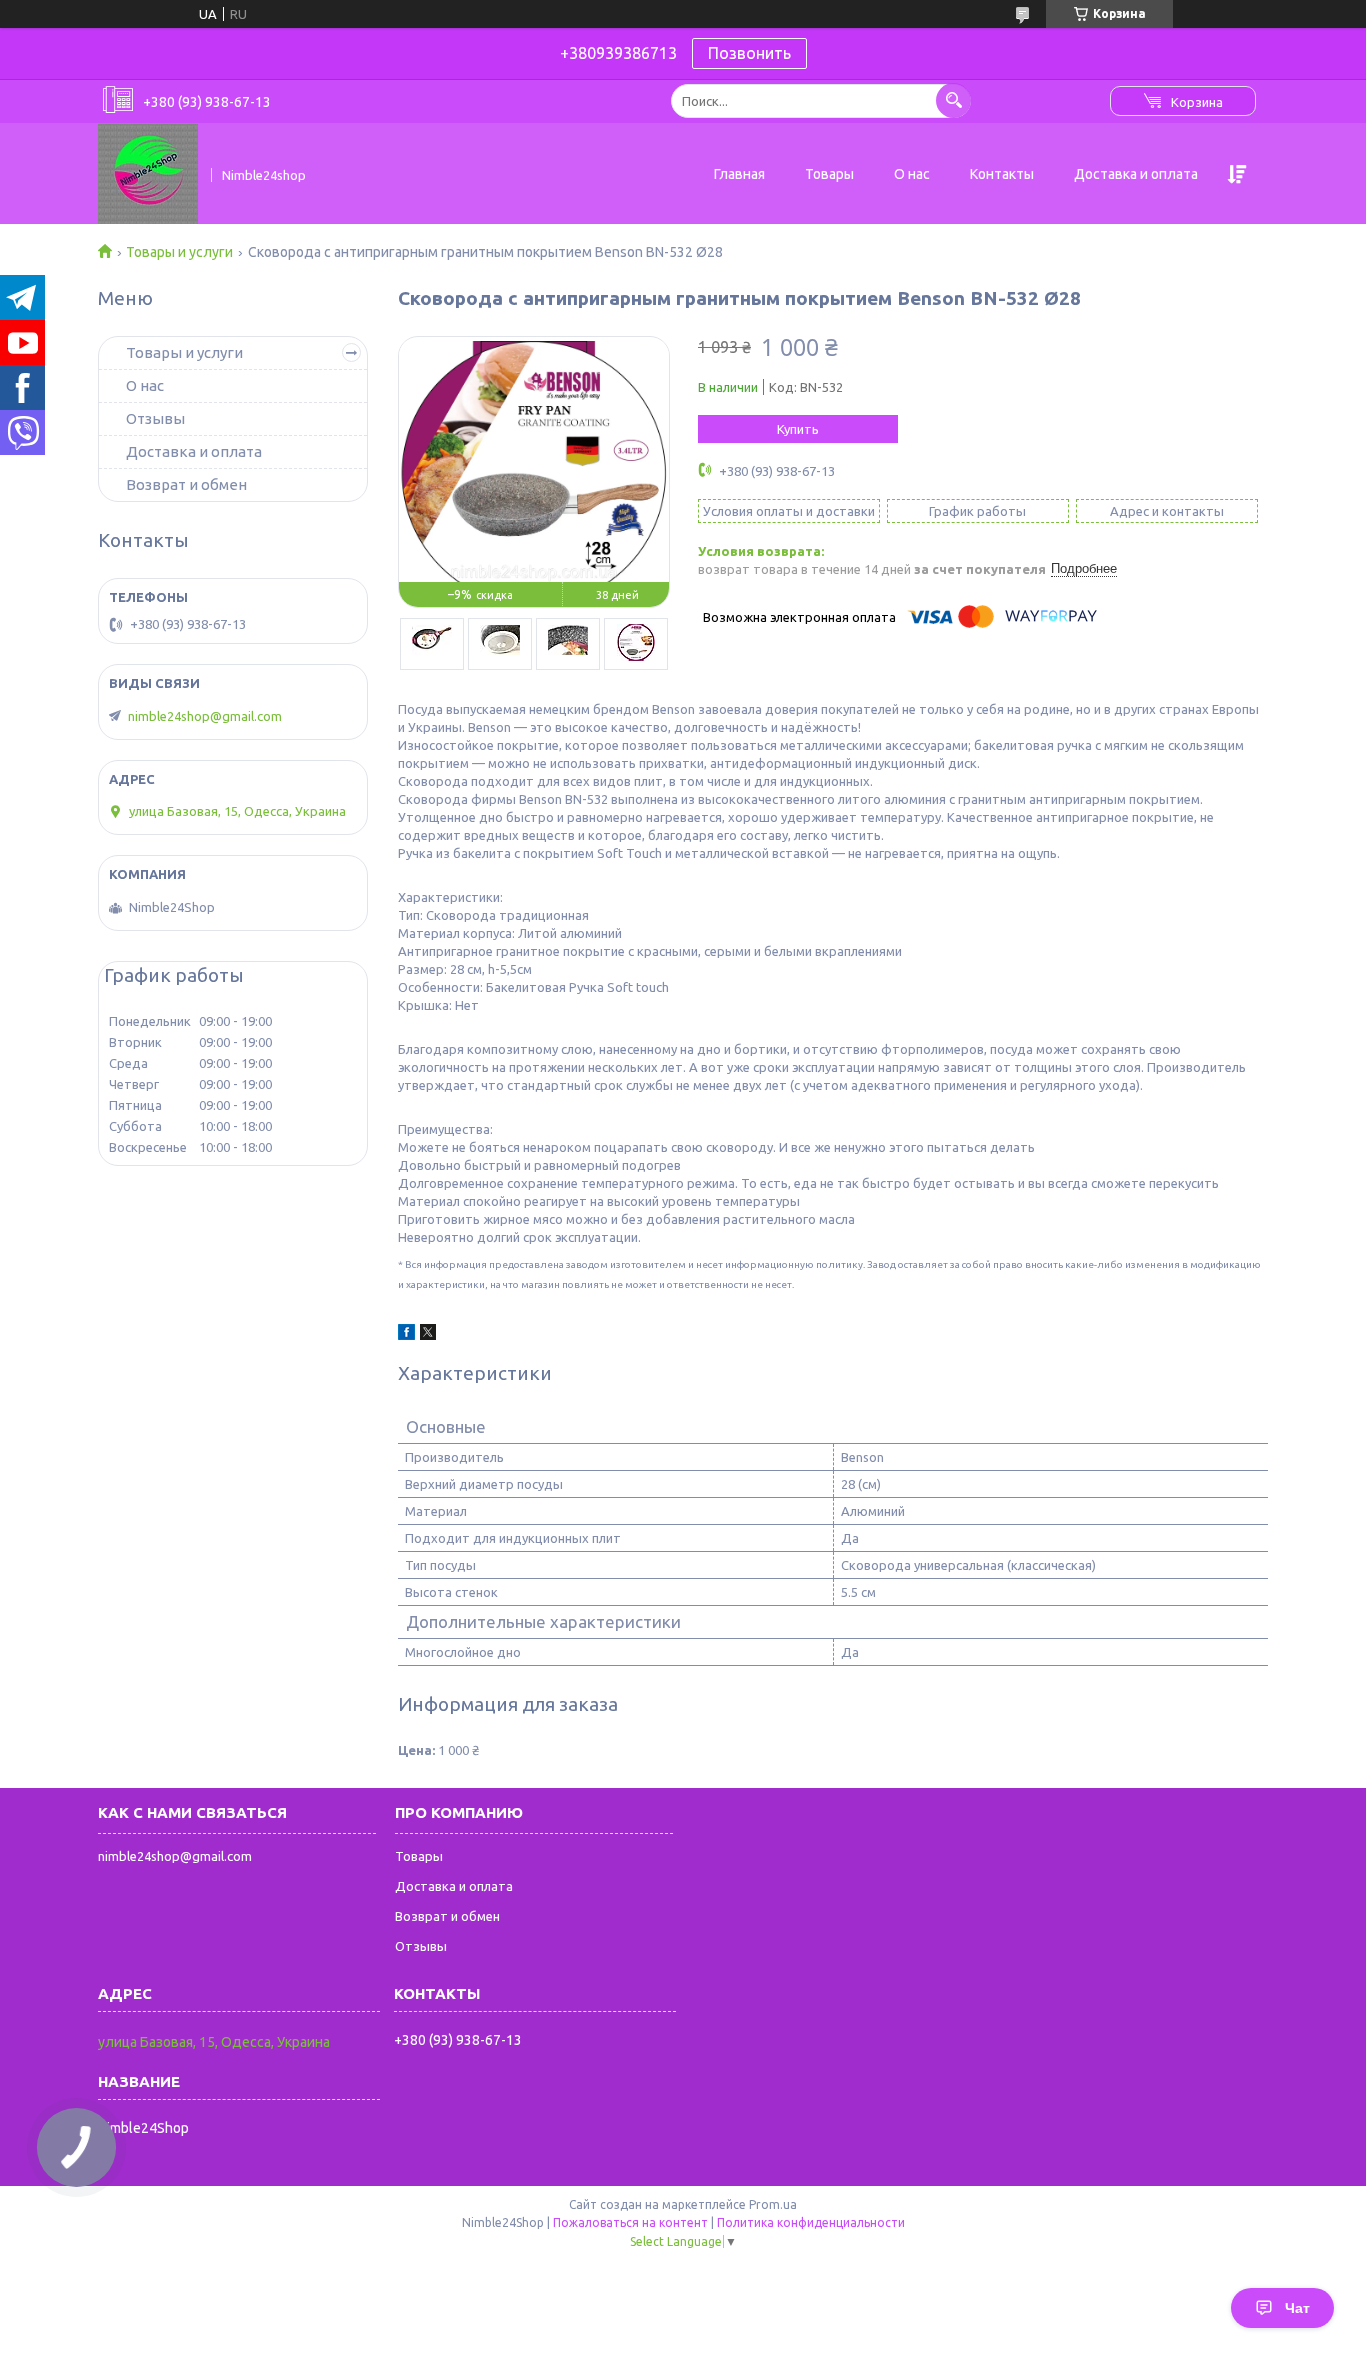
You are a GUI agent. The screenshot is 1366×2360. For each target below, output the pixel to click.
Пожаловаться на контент (630, 2222)
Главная (739, 174)
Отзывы (155, 418)
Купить (798, 429)
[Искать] (953, 100)
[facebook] (406, 1335)
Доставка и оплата (1136, 174)
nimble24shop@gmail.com (205, 716)
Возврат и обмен (186, 484)
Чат (1297, 2308)
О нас (912, 174)
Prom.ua (773, 2204)
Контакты (1002, 174)
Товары (829, 174)
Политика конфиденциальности (811, 2222)
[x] (428, 1335)
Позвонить (749, 53)
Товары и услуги (179, 252)
